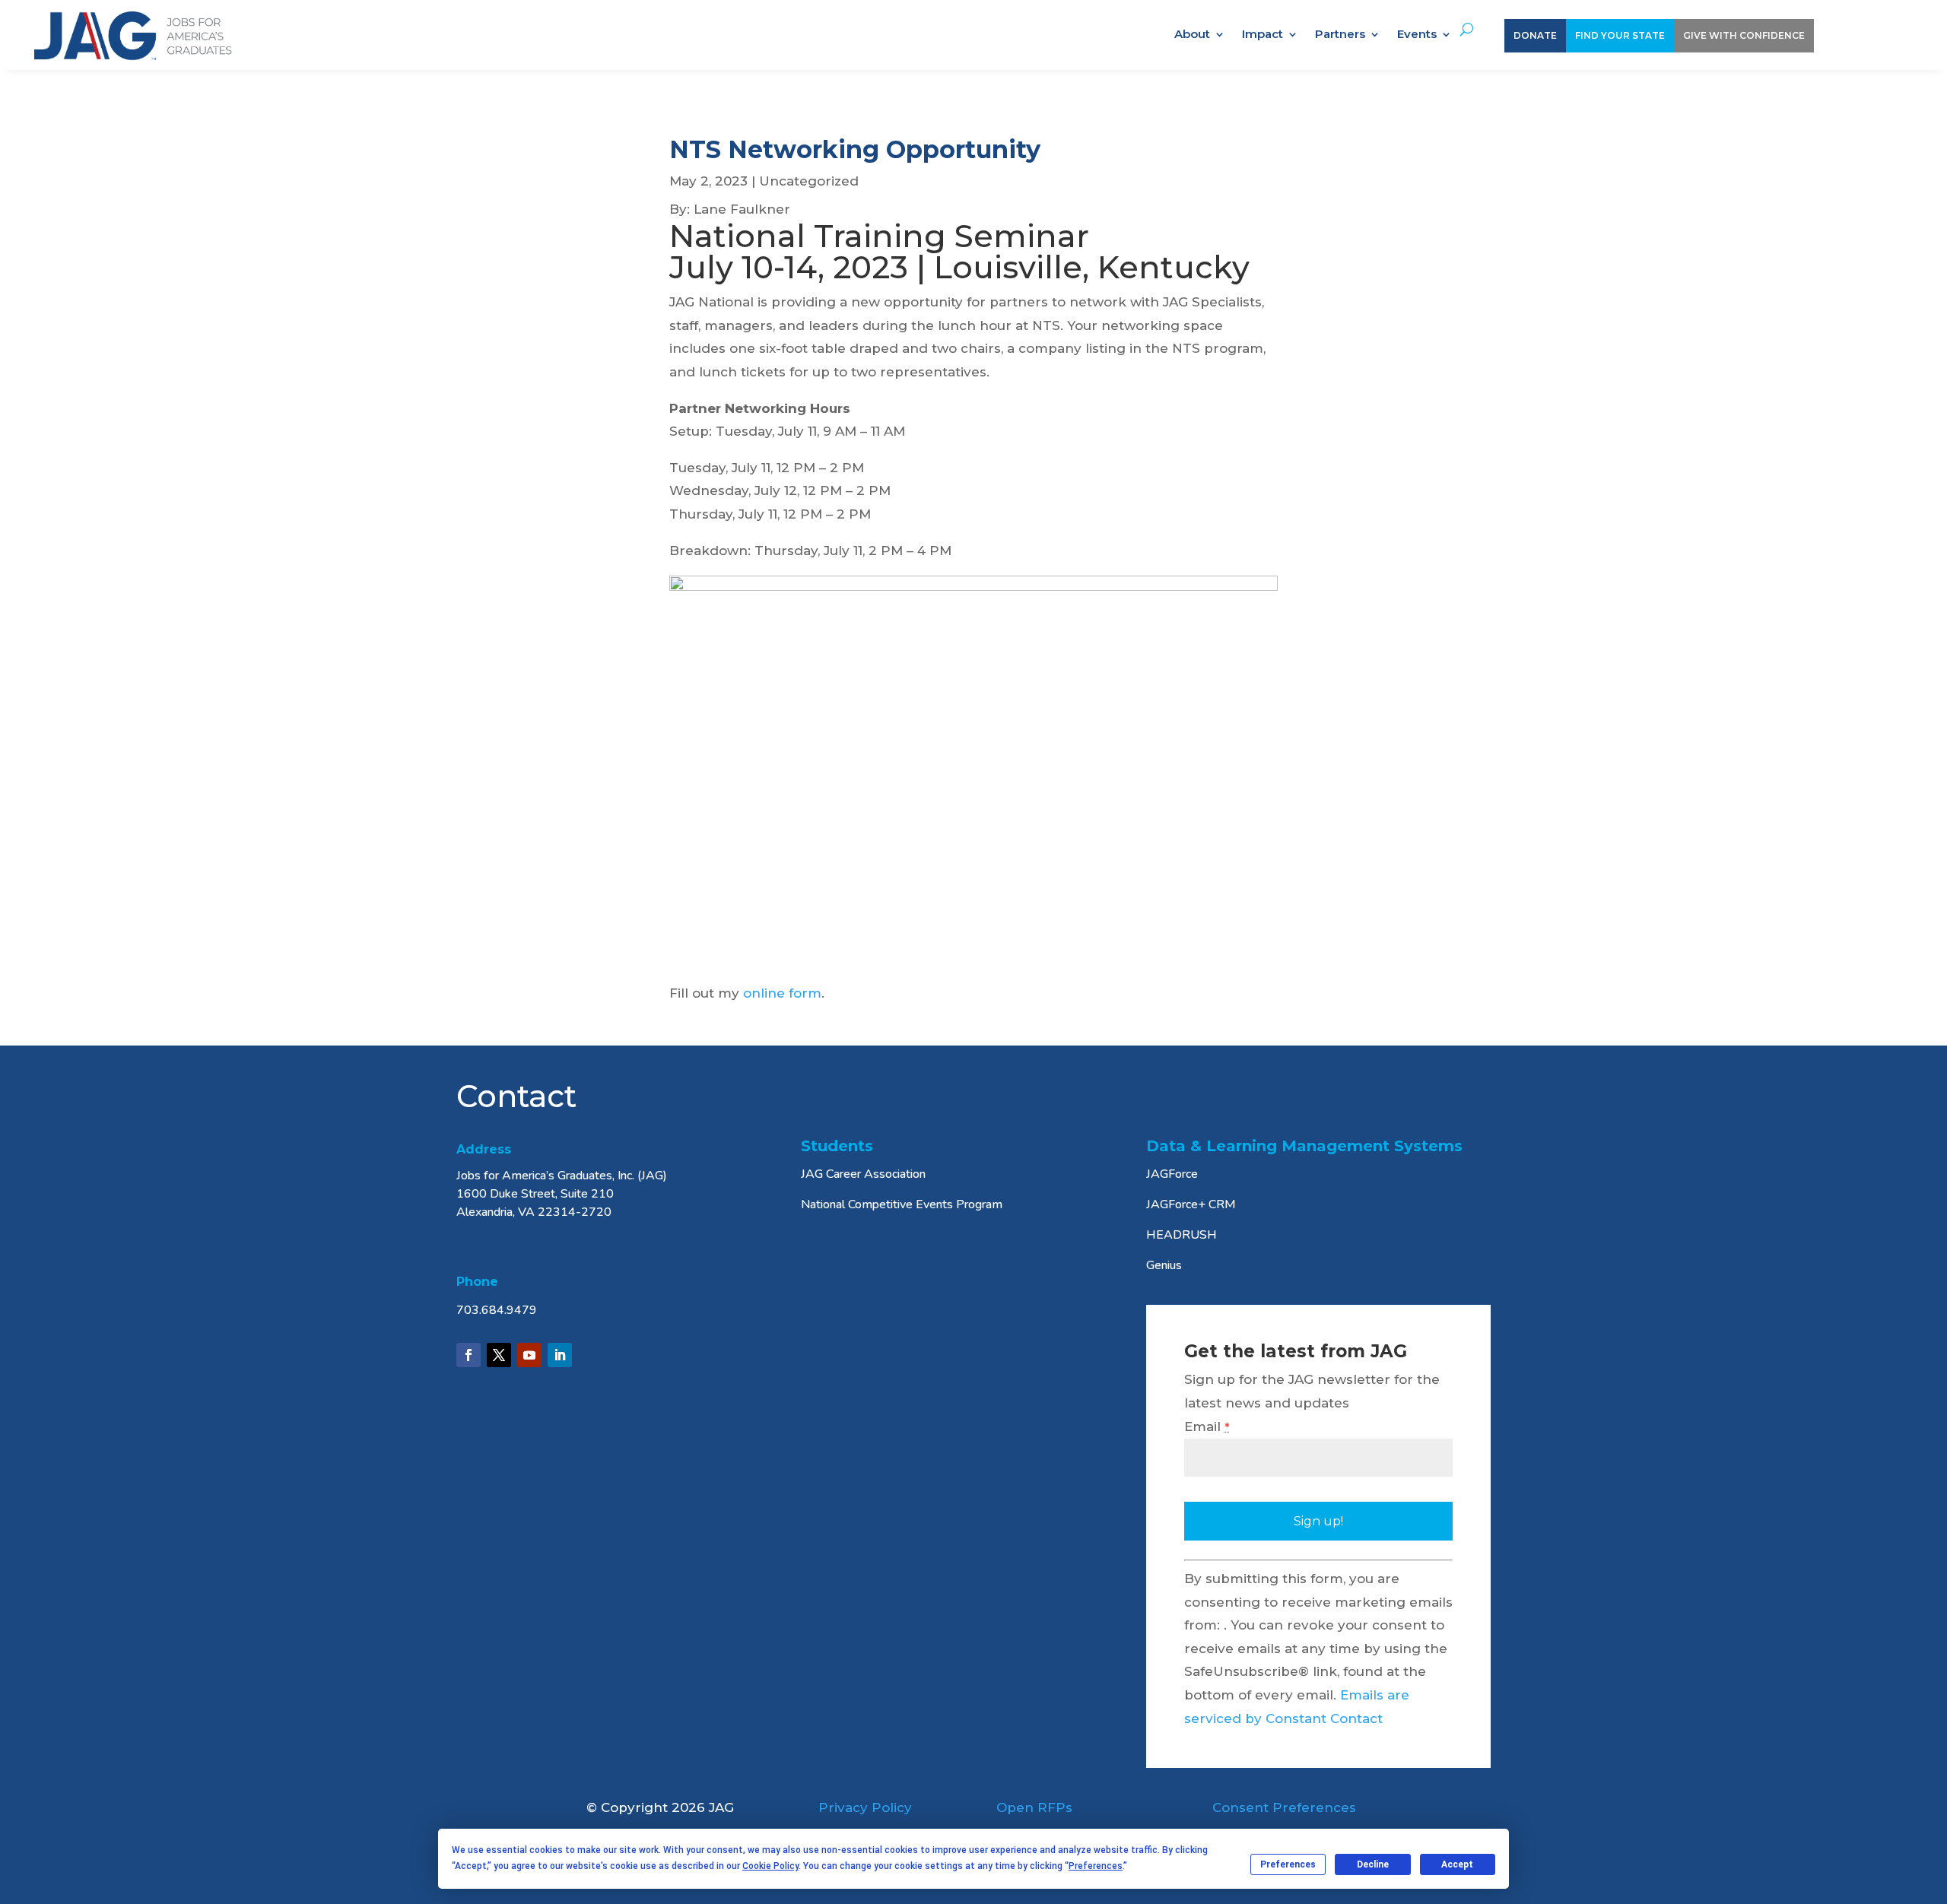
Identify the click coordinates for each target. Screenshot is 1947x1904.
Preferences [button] (1096, 1866)
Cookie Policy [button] (770, 1866)
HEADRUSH (1182, 1235)
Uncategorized (809, 181)
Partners (1340, 35)
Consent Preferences (1284, 1807)
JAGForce (1172, 1174)
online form (782, 993)
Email (1207, 1426)
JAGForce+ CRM (1191, 1204)
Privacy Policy (865, 1807)
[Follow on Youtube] (529, 1355)
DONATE (1535, 35)
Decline (1373, 1864)
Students (837, 1146)
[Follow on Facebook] (468, 1355)
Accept (1457, 1864)
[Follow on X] (499, 1355)
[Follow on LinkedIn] (560, 1355)
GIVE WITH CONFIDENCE (1744, 35)
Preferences (1288, 1864)
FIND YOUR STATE (1620, 35)
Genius (1164, 1265)
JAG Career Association (863, 1174)
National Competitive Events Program (902, 1204)
